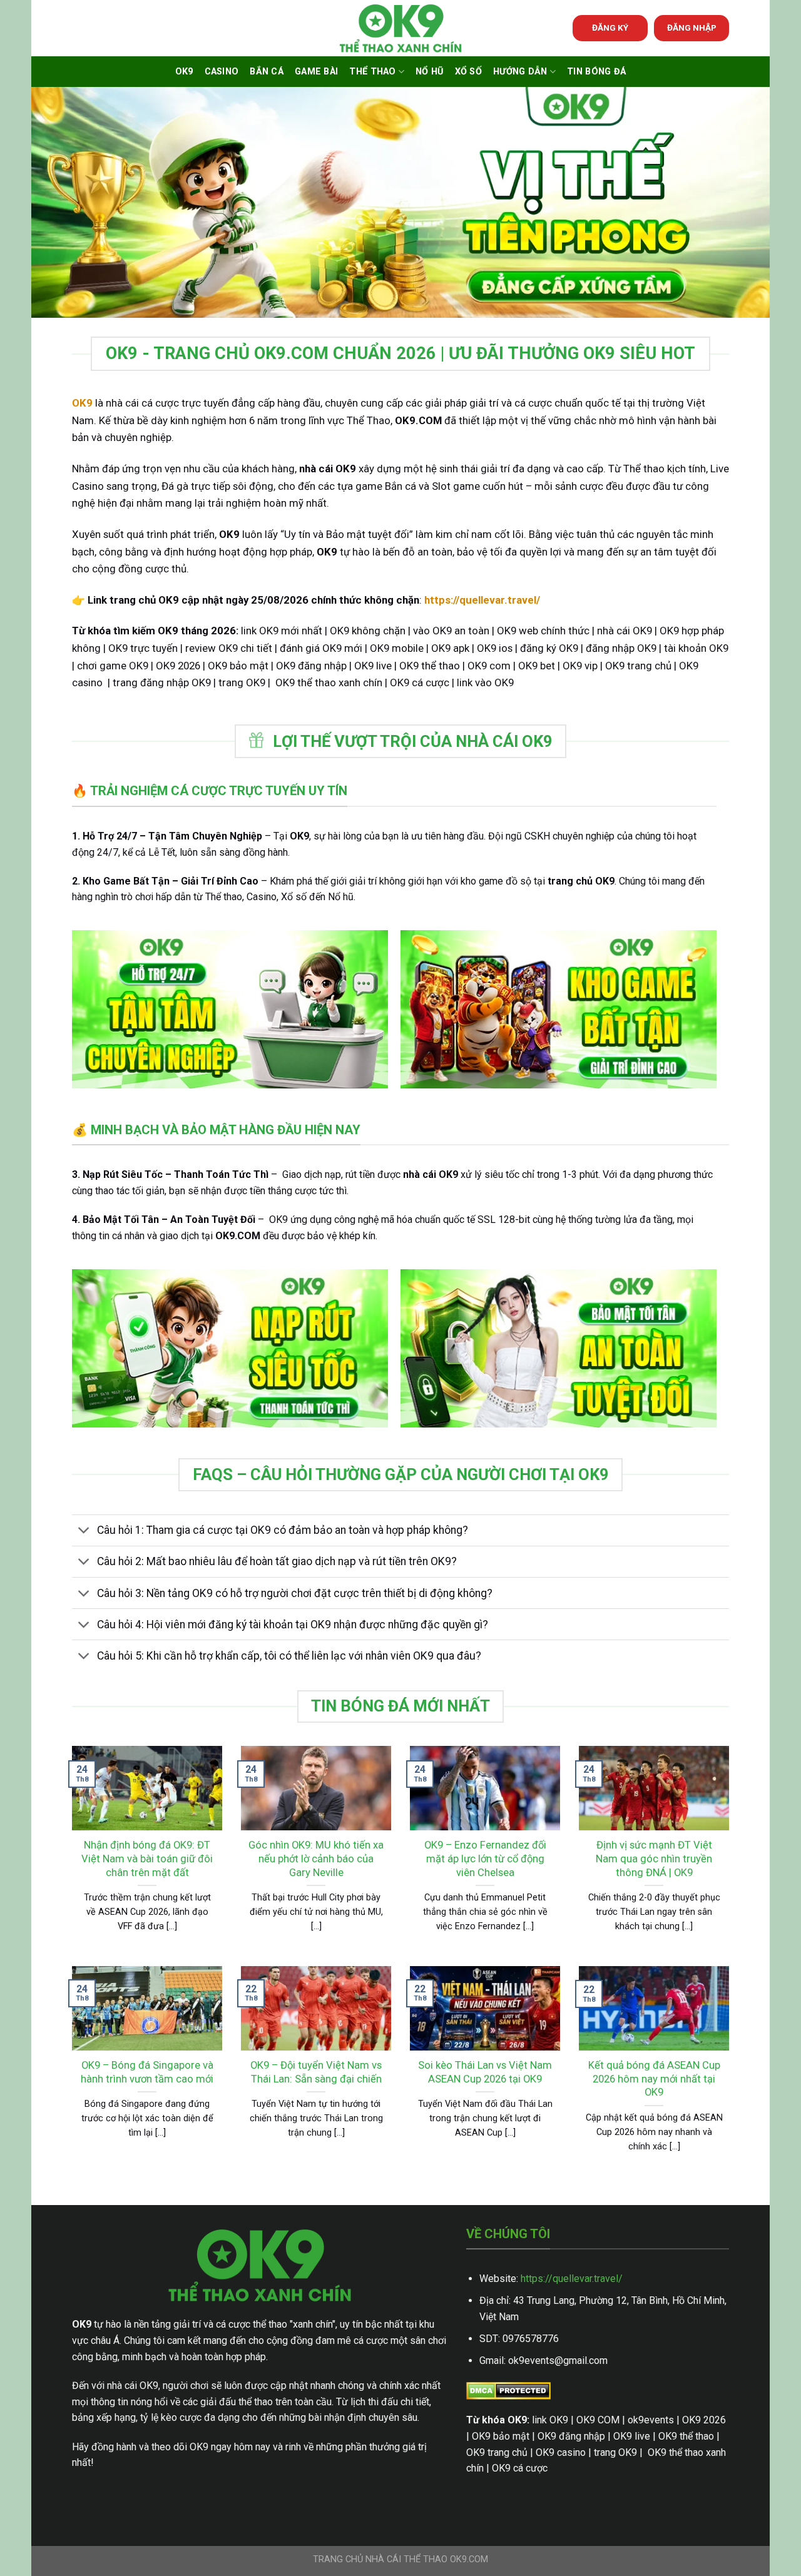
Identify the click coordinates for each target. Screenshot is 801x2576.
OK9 (184, 72)
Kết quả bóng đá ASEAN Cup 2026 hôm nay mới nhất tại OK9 (654, 2079)
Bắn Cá (267, 72)
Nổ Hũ (429, 72)
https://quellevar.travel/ (572, 2279)
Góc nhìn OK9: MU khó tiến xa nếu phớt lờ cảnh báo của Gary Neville (316, 1858)
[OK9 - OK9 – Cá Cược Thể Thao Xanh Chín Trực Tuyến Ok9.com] (400, 28)
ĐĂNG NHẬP (692, 28)
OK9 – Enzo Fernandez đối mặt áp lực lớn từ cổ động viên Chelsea (485, 1858)
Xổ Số (468, 72)
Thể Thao (372, 72)
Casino (222, 72)
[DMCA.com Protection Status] (508, 2390)
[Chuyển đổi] (84, 1532)
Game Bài (316, 72)
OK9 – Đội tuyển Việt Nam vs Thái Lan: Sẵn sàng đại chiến (316, 2072)
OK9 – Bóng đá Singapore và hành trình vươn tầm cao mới (147, 2072)
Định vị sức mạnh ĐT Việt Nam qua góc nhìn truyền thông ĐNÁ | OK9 (654, 1858)
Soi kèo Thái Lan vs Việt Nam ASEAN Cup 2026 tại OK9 (485, 2072)
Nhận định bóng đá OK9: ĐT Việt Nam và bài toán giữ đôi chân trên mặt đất (147, 1858)
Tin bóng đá (596, 72)
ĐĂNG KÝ (610, 28)
